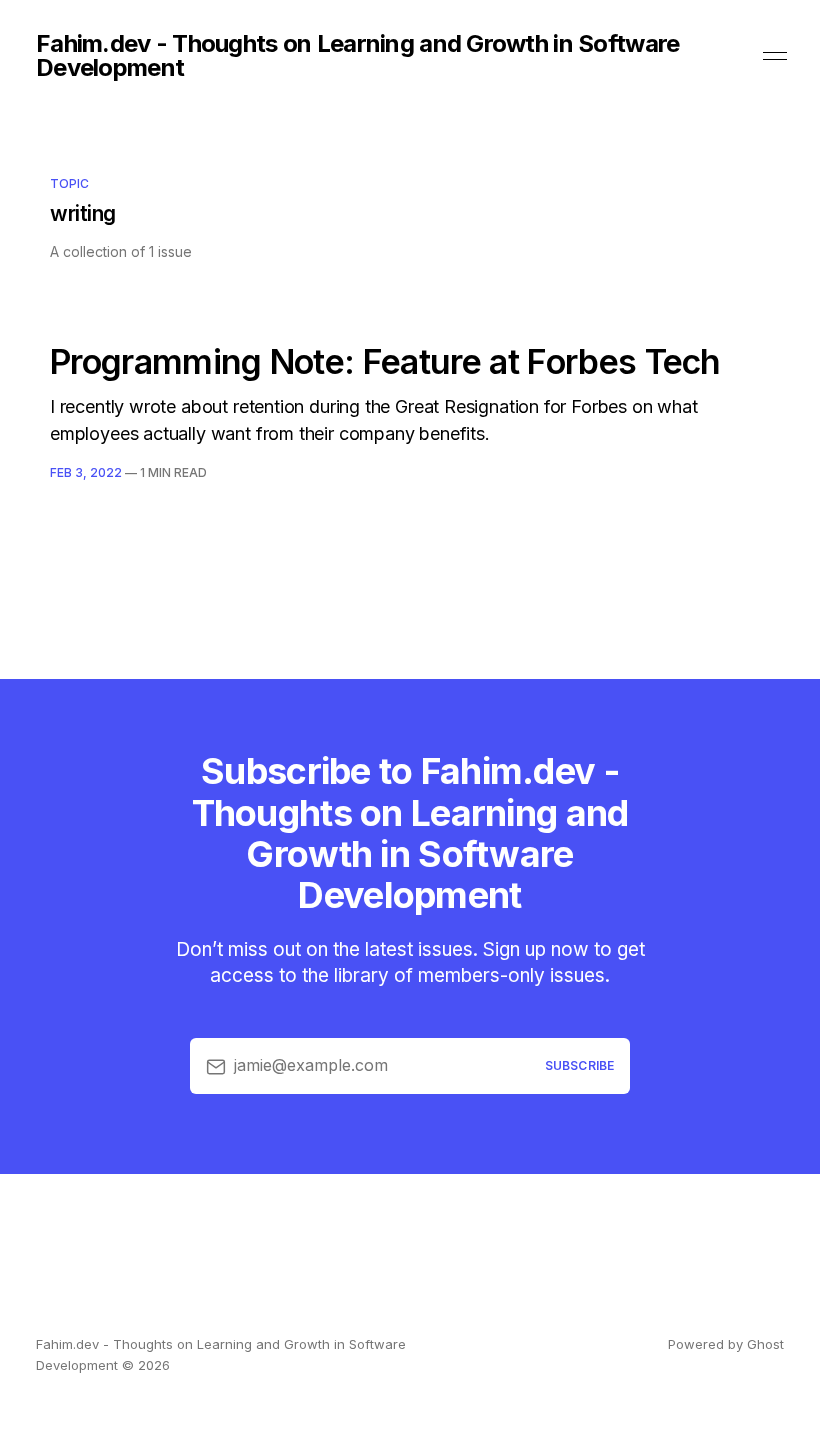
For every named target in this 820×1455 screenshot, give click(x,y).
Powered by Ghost (726, 1344)
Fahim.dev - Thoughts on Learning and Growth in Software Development (357, 56)
